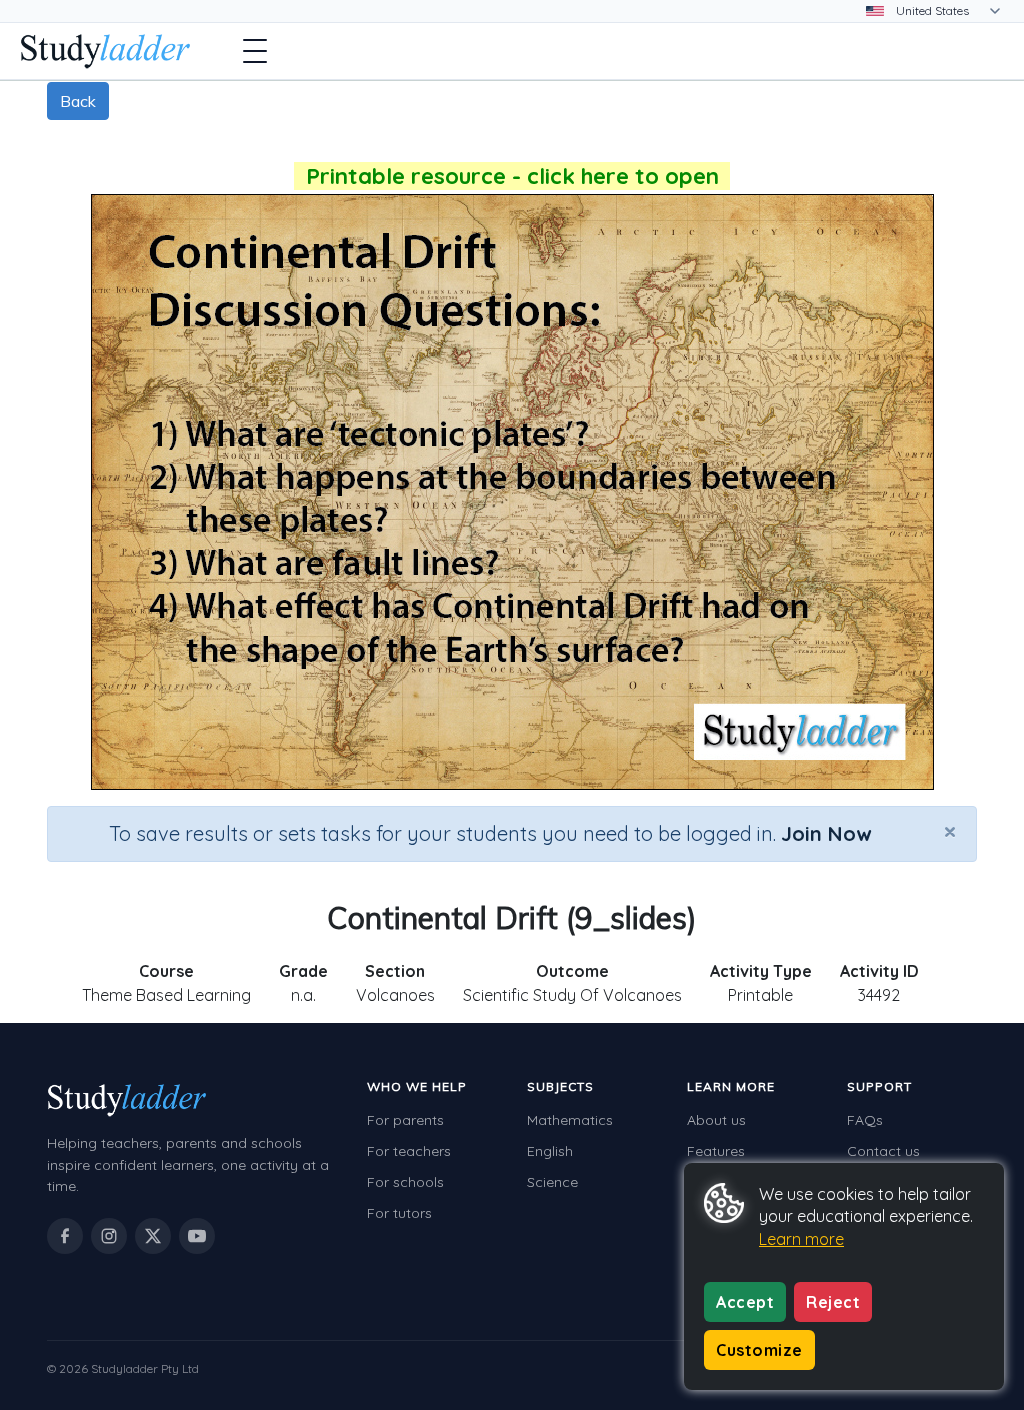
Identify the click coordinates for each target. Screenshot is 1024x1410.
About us (716, 1120)
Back (78, 101)
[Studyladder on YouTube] (197, 1236)
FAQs (865, 1120)
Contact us (883, 1151)
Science (552, 1182)
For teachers (409, 1151)
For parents (405, 1120)
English (550, 1151)
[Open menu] (255, 51)
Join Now (826, 833)
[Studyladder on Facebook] (65, 1236)
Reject (833, 1302)
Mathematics (570, 1120)
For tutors (399, 1213)
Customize (759, 1350)
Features (716, 1151)
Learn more (801, 1239)
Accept (745, 1302)
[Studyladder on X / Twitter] (153, 1236)
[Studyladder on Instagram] (109, 1236)
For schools (405, 1182)
